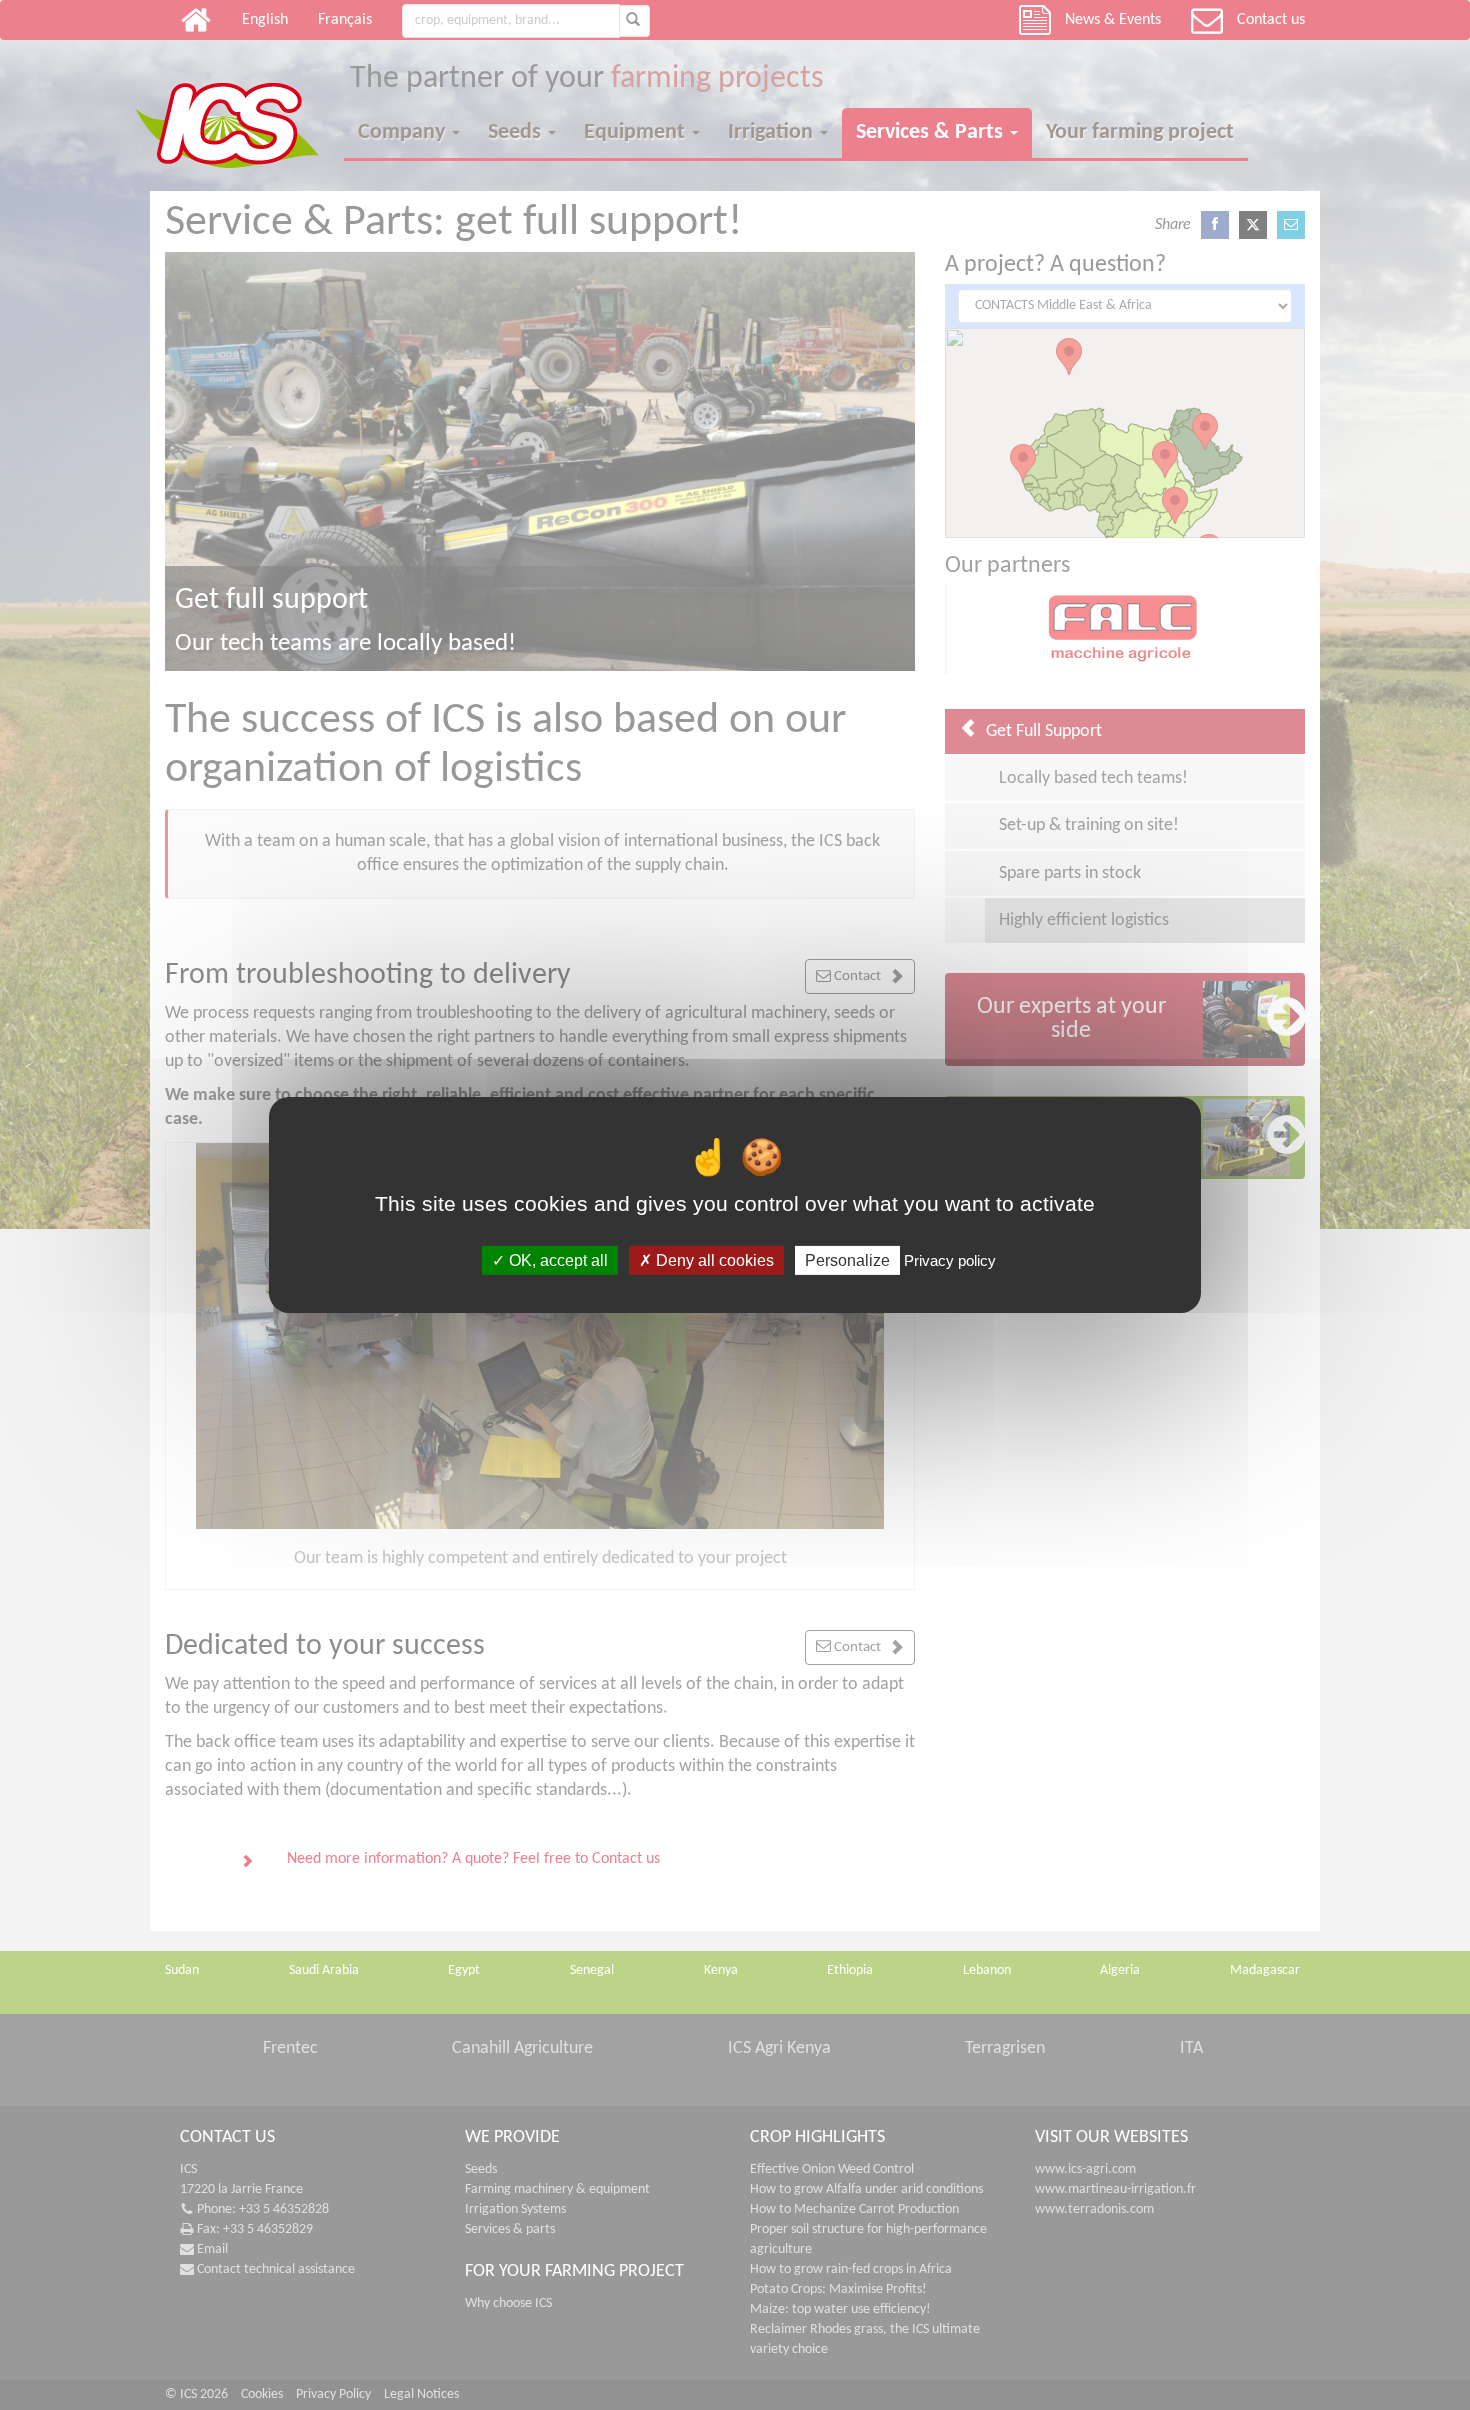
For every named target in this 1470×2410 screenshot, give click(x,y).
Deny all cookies (713, 1260)
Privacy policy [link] (950, 1260)
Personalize (847, 1260)
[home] (239, 108)
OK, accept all (556, 1260)
